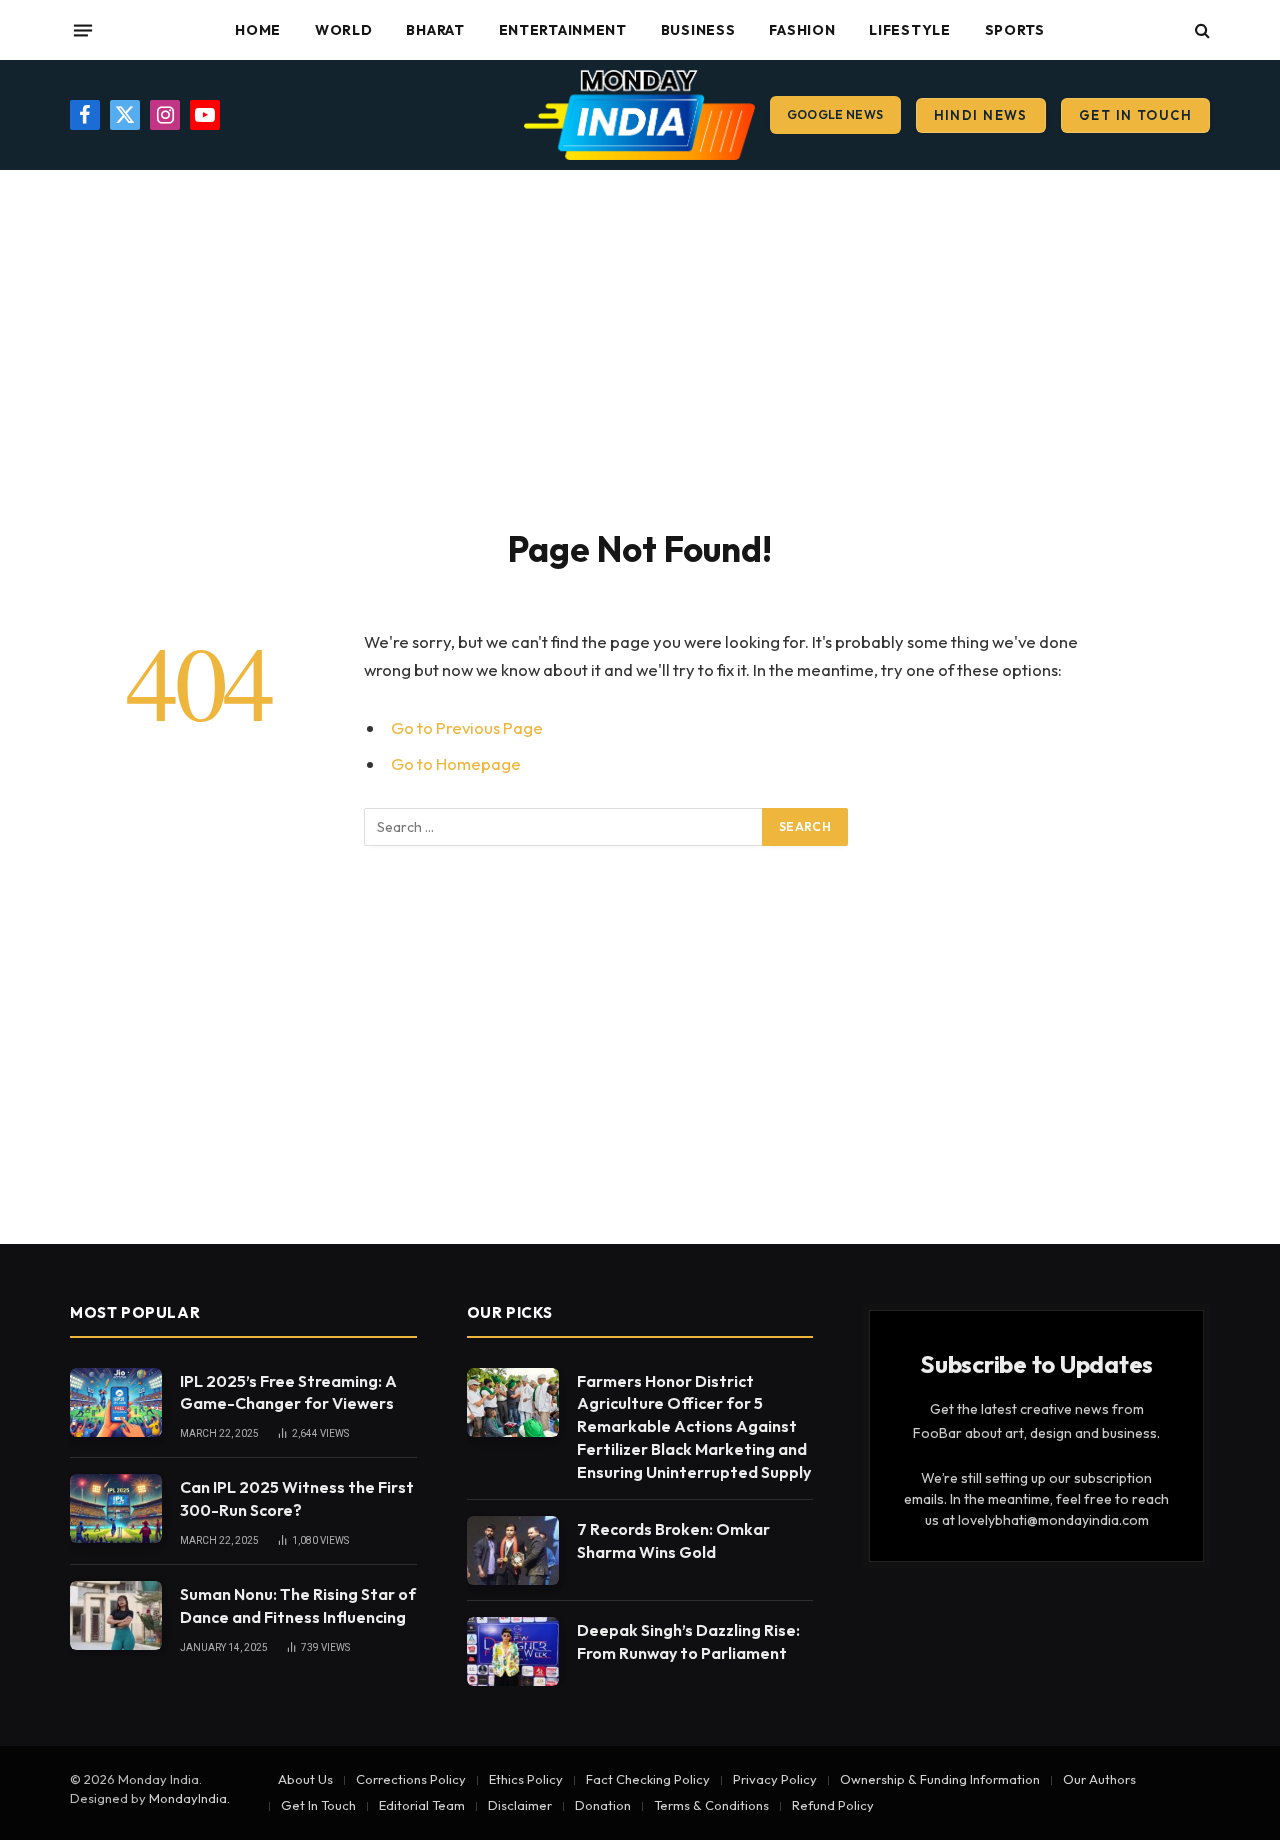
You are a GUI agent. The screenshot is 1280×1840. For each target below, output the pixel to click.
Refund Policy (833, 1805)
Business (698, 30)
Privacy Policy (775, 1779)
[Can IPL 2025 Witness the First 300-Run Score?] (116, 1508)
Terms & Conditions (711, 1805)
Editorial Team (422, 1805)
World (344, 30)
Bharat (435, 30)
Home (258, 30)
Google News (835, 114)
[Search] (1200, 30)
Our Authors (1099, 1779)
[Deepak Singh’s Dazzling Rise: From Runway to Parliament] (513, 1651)
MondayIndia (188, 1798)
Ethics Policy (526, 1779)
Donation (603, 1805)
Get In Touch (1135, 115)
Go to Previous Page (467, 727)
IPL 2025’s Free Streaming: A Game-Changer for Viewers (288, 1392)
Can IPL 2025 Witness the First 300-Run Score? (297, 1498)
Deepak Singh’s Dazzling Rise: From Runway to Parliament (688, 1641)
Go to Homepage (456, 763)
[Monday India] (639, 115)
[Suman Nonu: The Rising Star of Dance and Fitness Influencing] (116, 1615)
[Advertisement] (640, 345)
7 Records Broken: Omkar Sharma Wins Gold (673, 1540)
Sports (1015, 30)
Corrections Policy (411, 1779)
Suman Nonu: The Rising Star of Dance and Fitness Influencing (298, 1605)
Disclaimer (520, 1805)
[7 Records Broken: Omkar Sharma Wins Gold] (513, 1550)
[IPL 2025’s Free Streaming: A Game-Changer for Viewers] (116, 1402)
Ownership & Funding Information (940, 1779)
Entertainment (563, 30)
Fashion (802, 30)
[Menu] (83, 30)
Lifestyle (909, 30)
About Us (305, 1779)
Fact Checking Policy (648, 1779)
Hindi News (981, 115)
